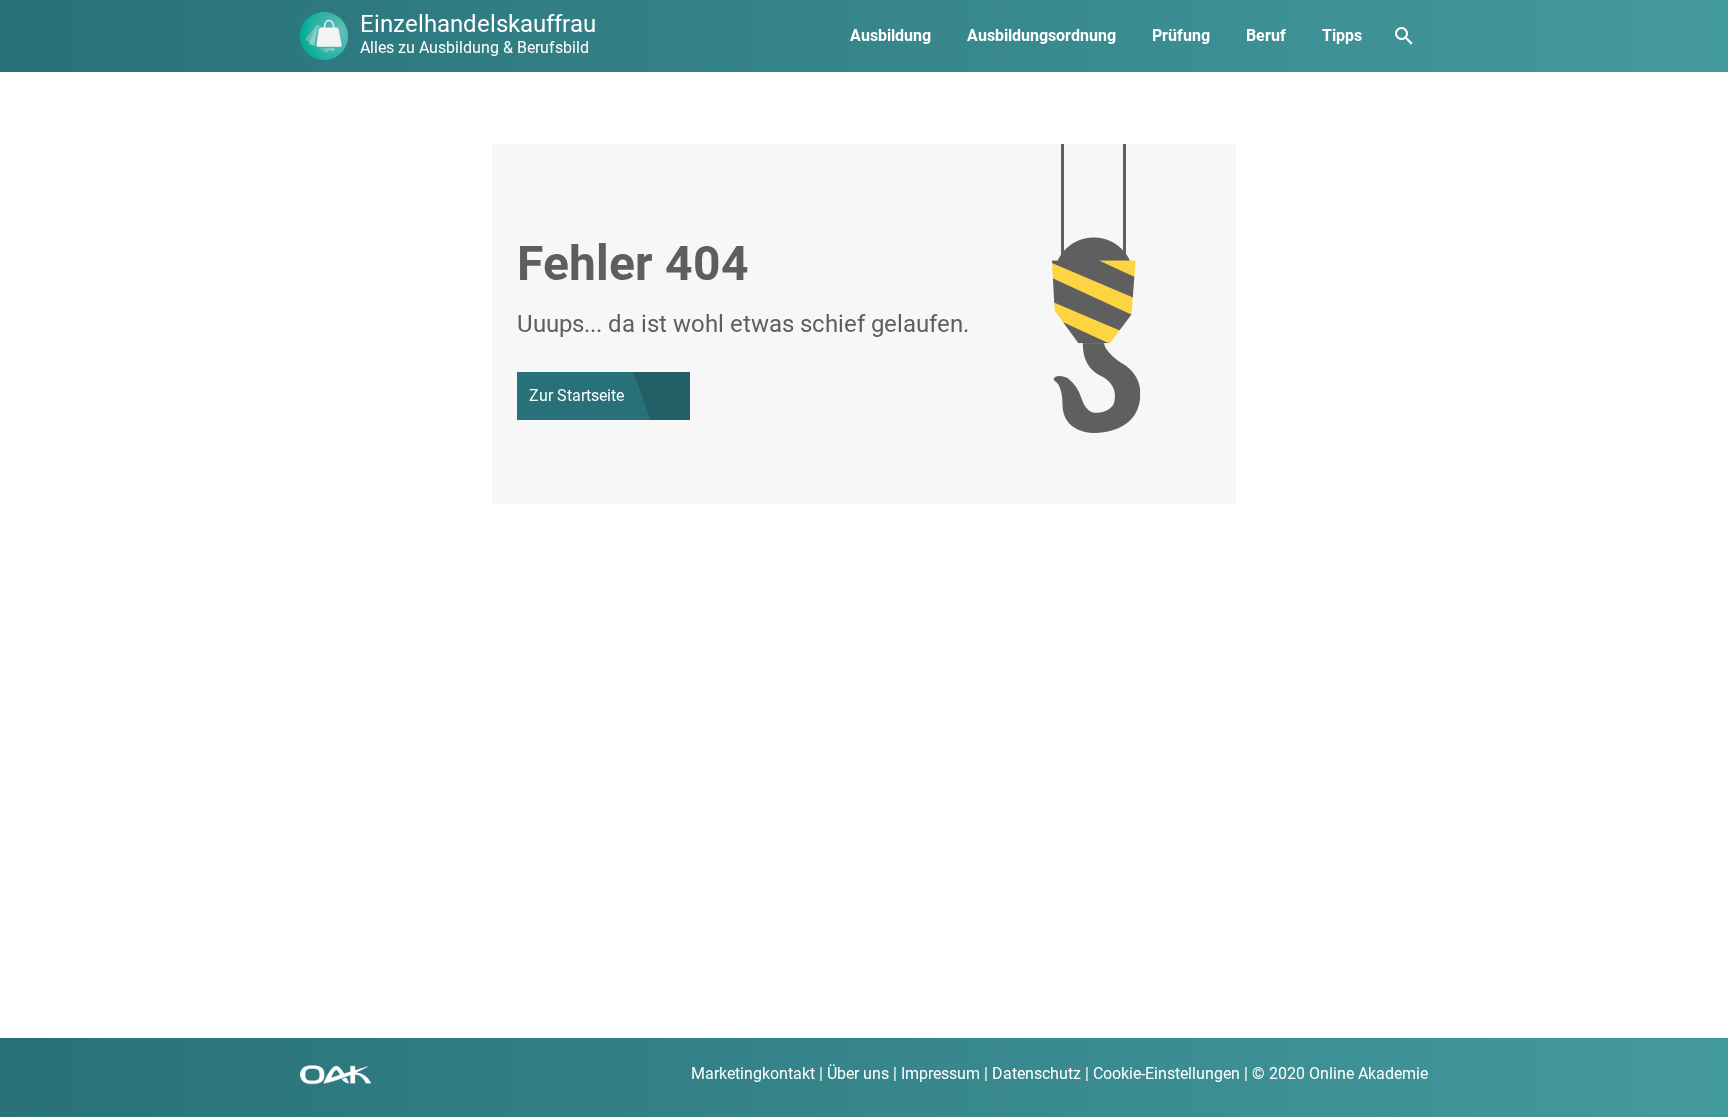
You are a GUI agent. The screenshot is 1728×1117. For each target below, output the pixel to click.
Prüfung (1181, 35)
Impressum (940, 1073)
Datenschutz (1036, 1073)
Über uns (858, 1073)
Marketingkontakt (753, 1073)
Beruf (1266, 35)
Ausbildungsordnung (1041, 35)
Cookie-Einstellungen (1166, 1073)
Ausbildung (890, 35)
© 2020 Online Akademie (1340, 1073)
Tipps (1342, 35)
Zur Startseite (576, 395)
